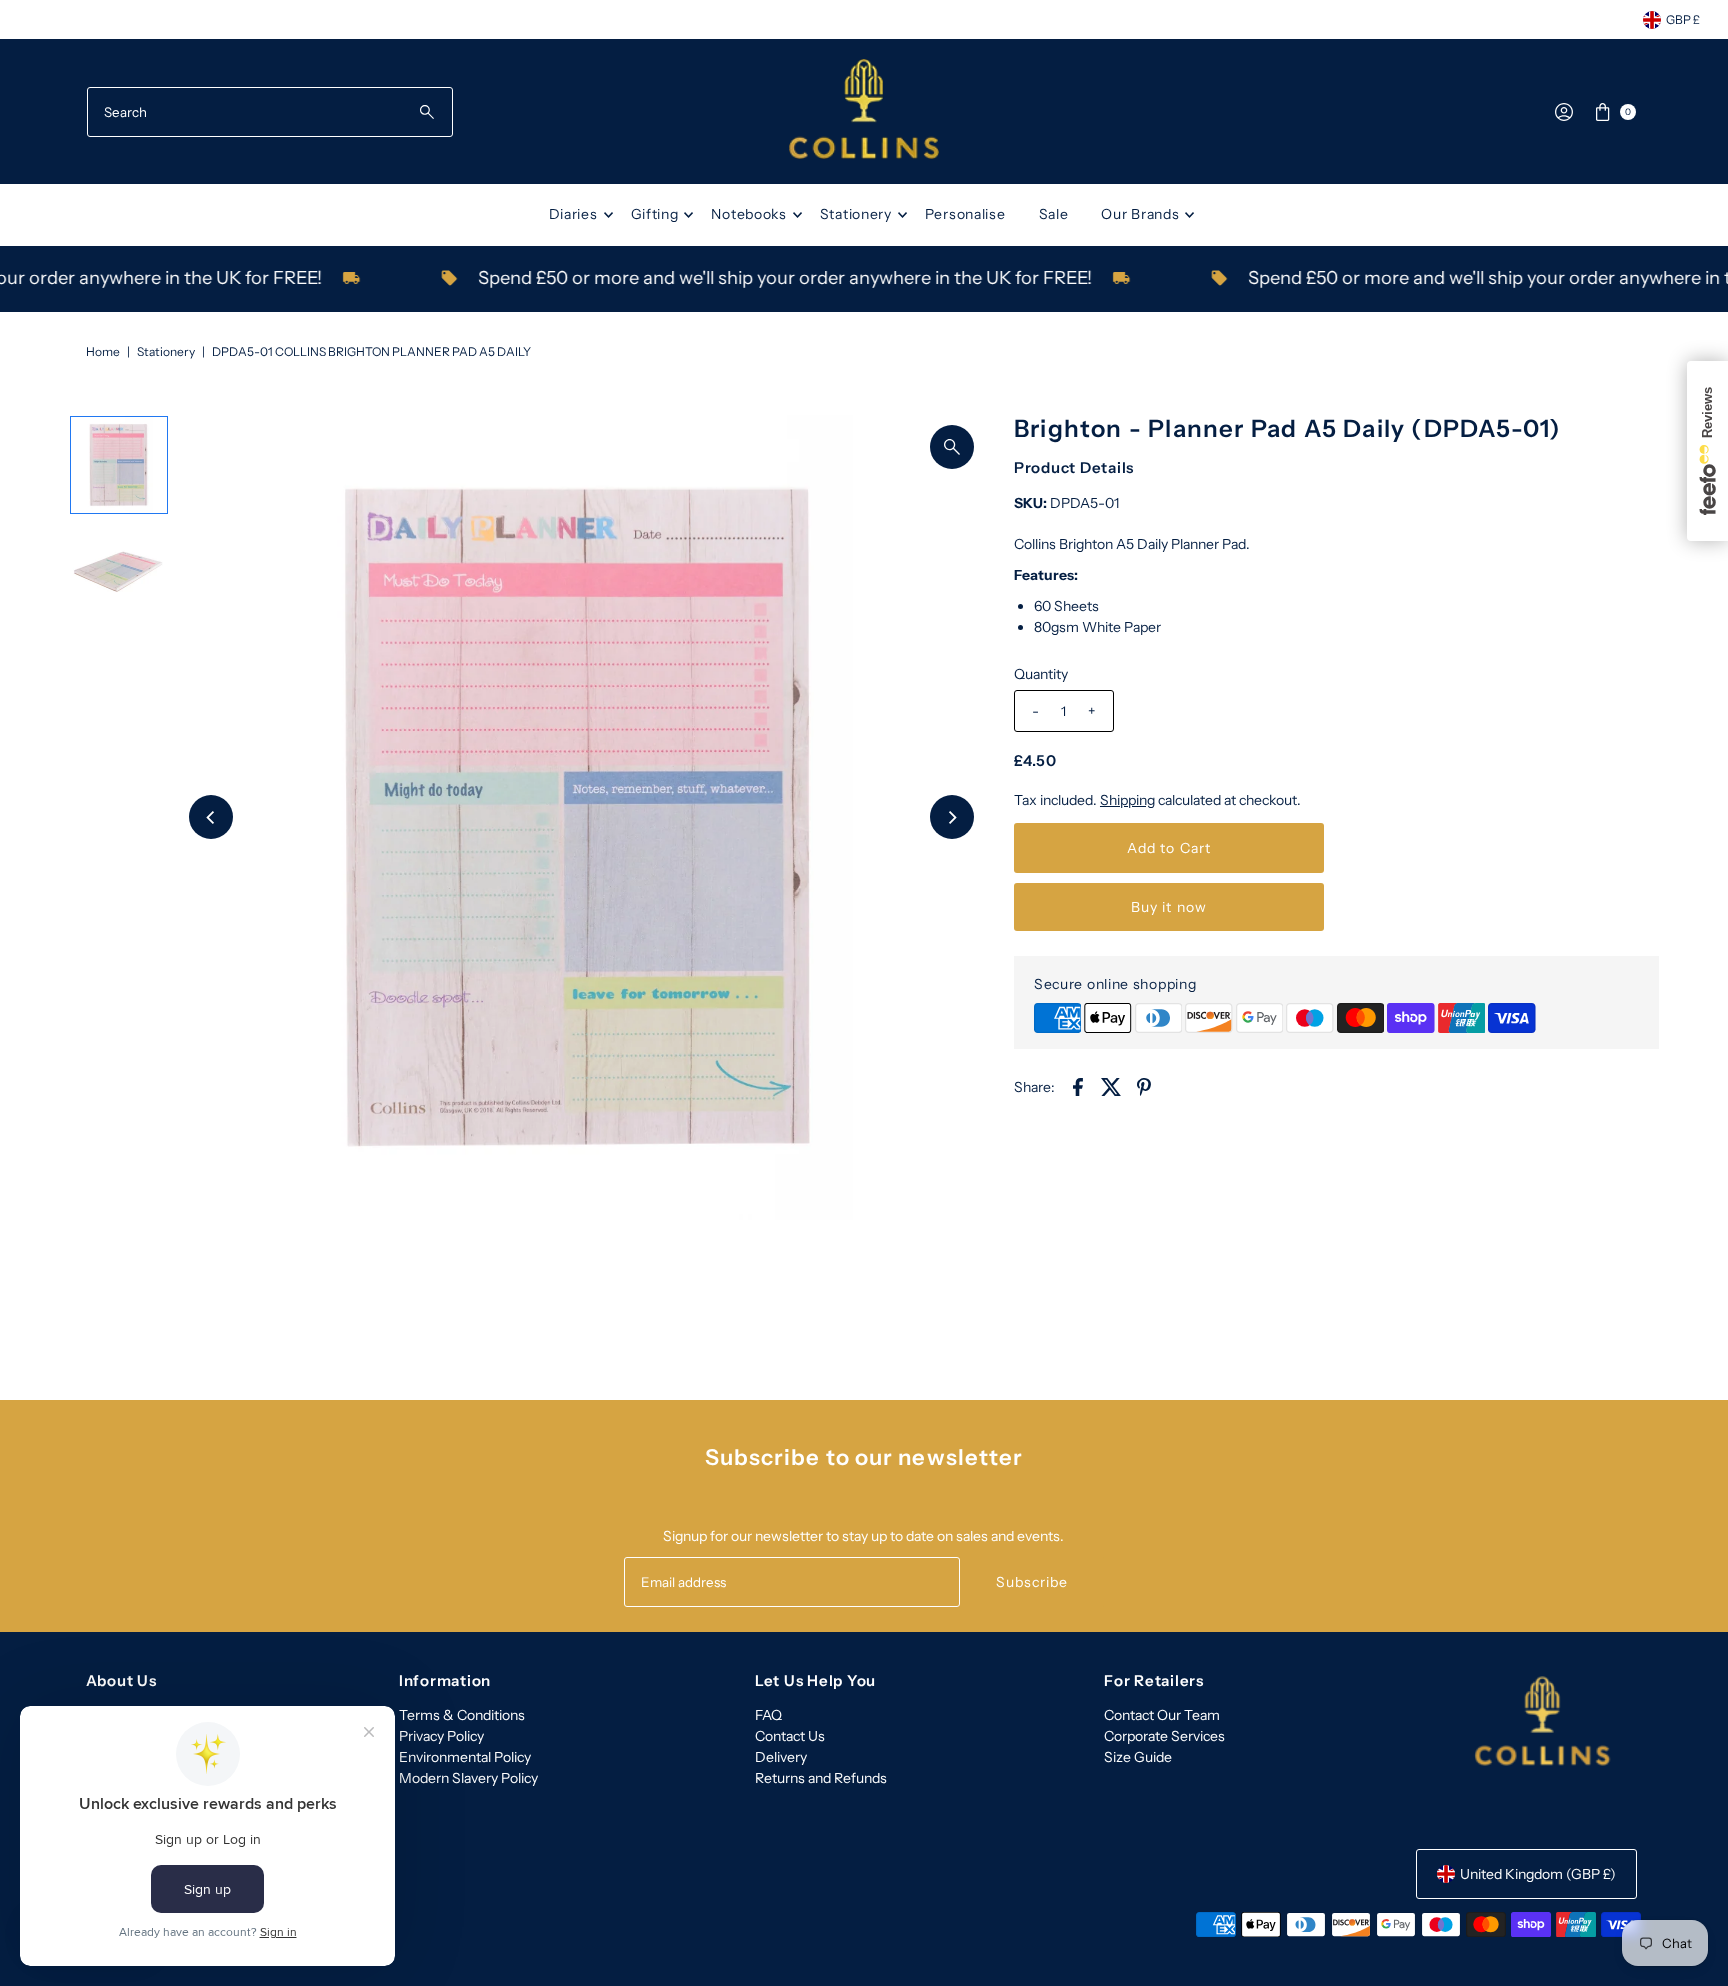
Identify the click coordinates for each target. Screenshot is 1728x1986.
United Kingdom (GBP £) (1538, 1874)
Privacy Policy (441, 1736)
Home (103, 351)
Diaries (573, 214)
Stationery (856, 214)
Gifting (655, 214)
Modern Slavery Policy (468, 1778)
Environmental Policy (465, 1757)
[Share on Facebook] (1078, 1086)
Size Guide (1138, 1757)
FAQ (768, 1715)
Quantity (1041, 674)
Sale (1054, 214)
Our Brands (1140, 214)
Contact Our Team (1162, 1715)
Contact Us (790, 1736)
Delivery (781, 1757)
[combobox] (270, 112)
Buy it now (1169, 907)
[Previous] (211, 817)
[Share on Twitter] (1111, 1086)
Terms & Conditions (462, 1715)
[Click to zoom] (952, 447)
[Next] (952, 817)
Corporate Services (1164, 1736)
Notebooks (748, 214)
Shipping (1127, 800)
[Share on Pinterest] (1144, 1086)
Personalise (965, 214)
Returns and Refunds (821, 1778)
